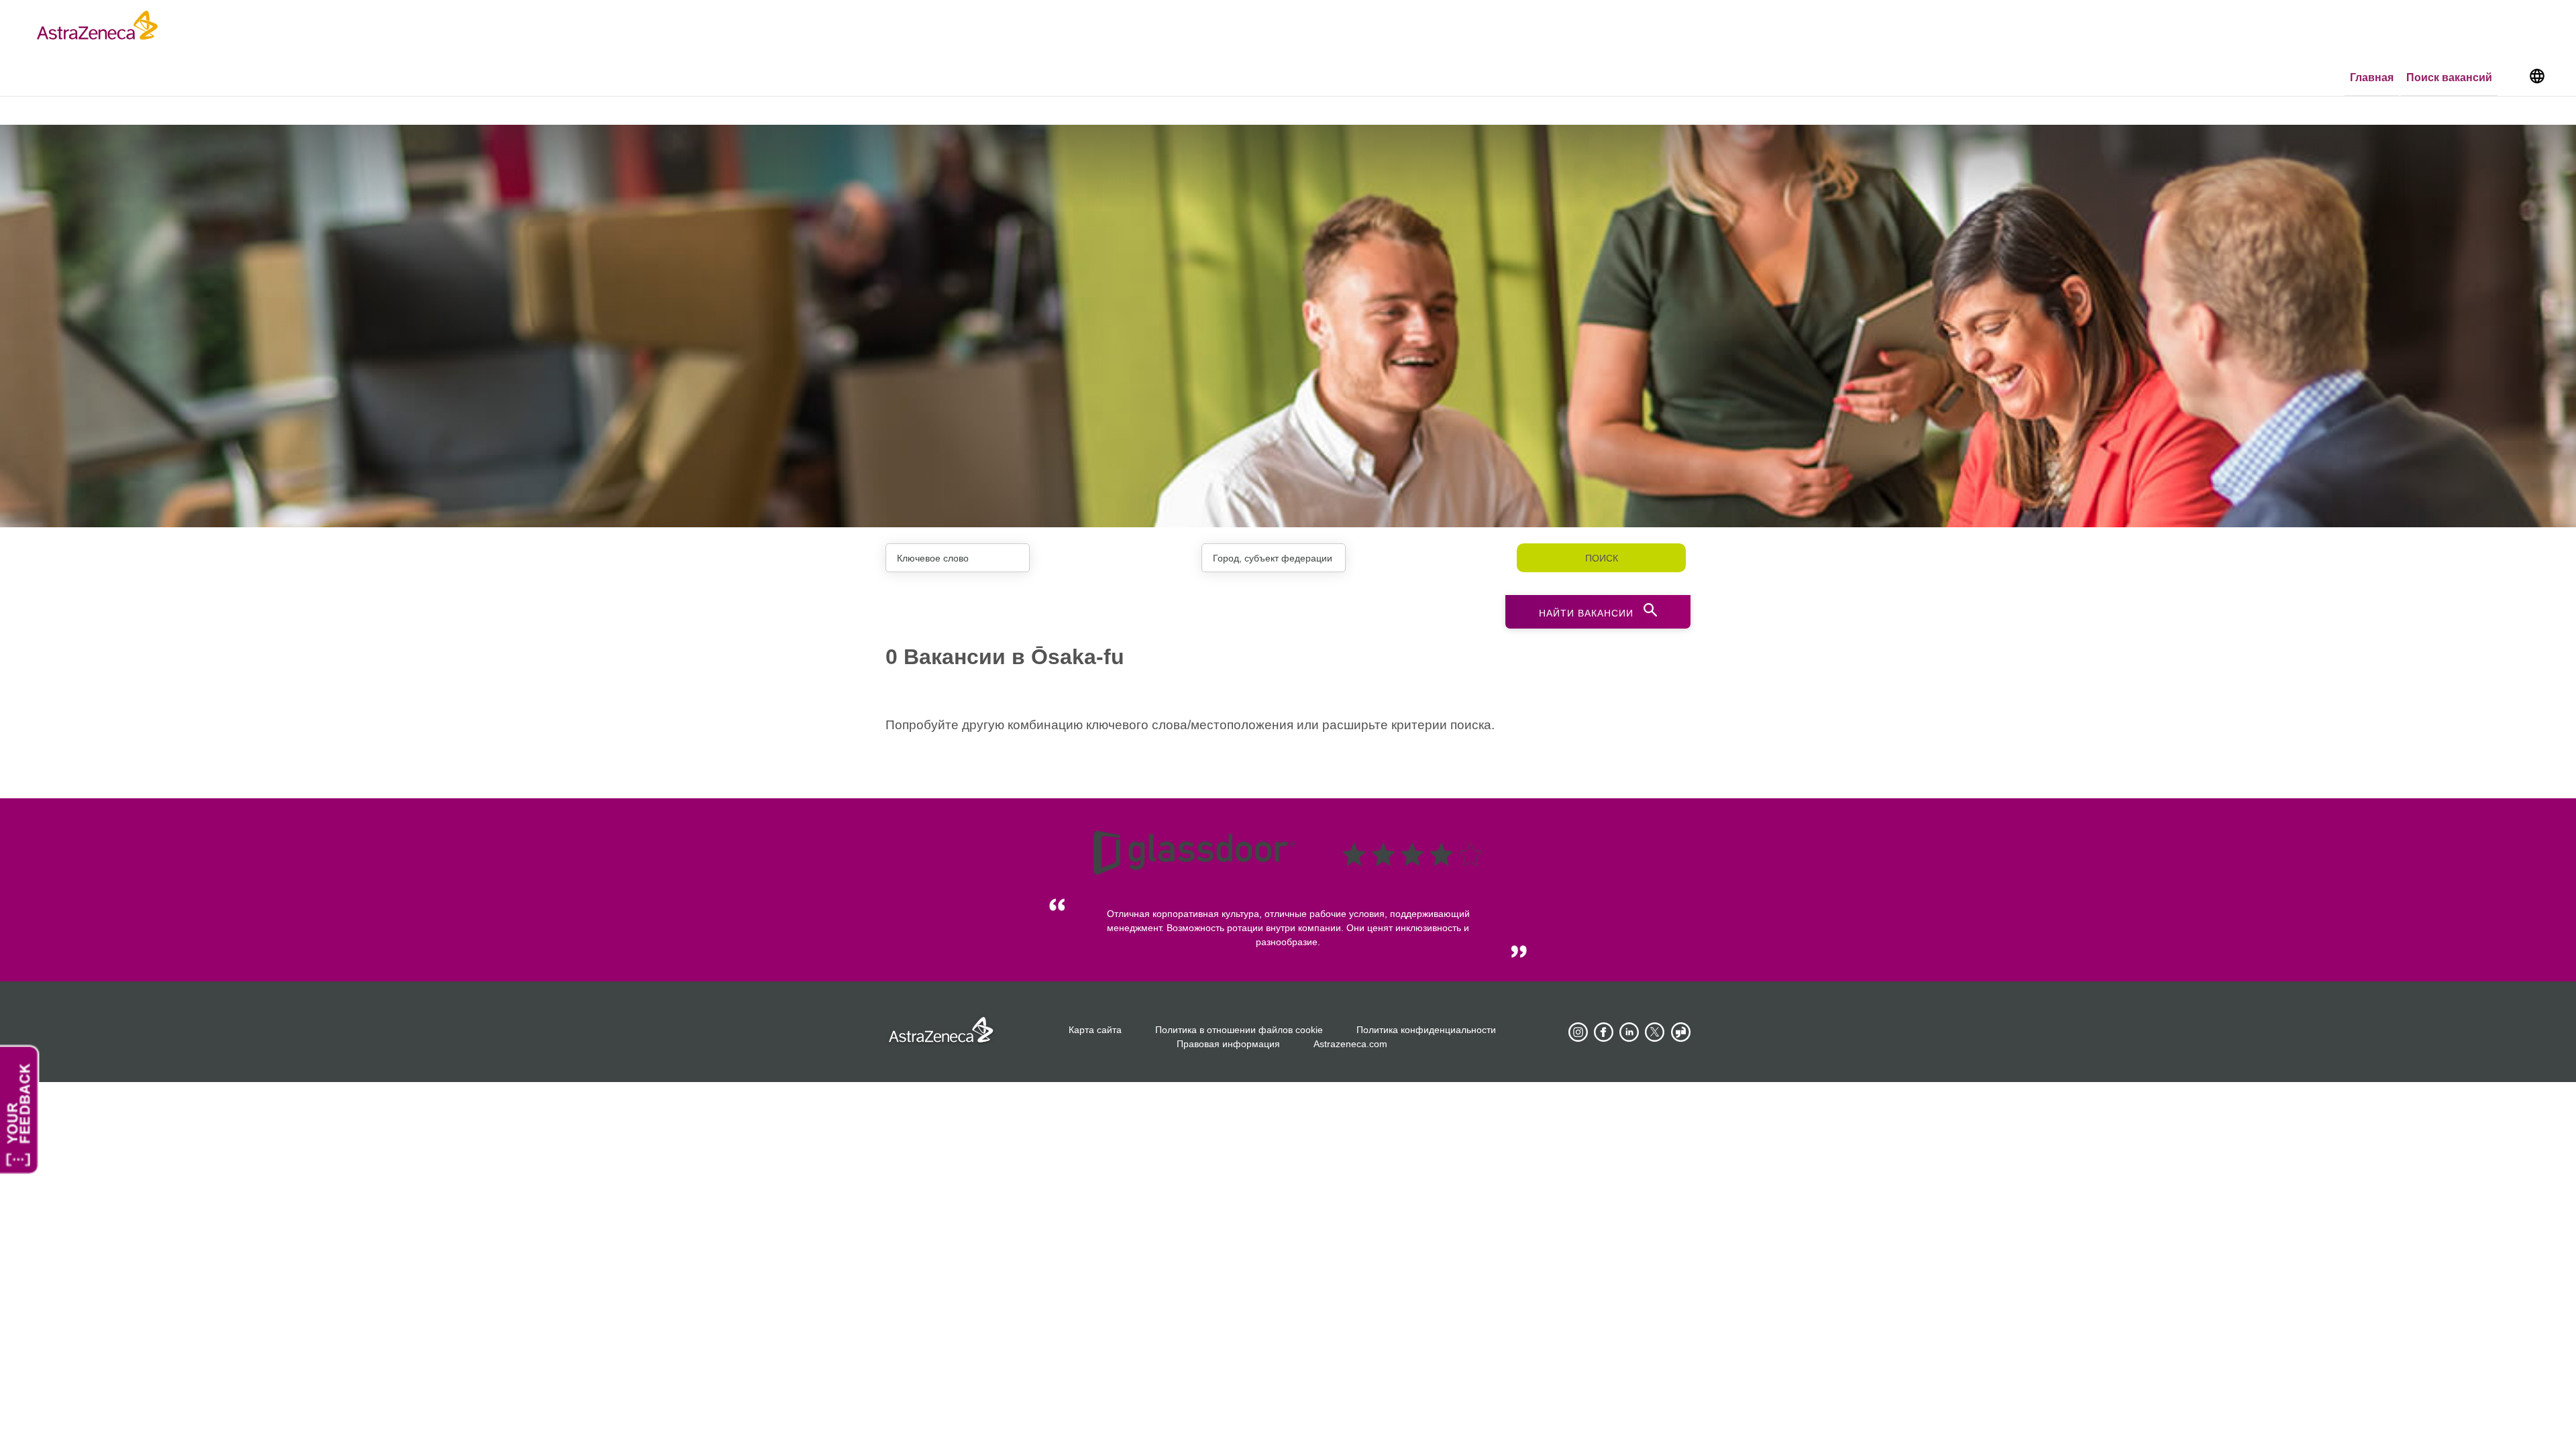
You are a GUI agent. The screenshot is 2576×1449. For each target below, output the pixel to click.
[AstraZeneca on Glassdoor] (1680, 1032)
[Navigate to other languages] (2537, 75)
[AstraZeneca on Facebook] (1604, 1032)
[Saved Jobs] (2512, 78)
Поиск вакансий (2449, 77)
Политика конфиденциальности (1426, 1030)
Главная (2372, 77)
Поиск (1602, 558)
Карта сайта (1095, 1030)
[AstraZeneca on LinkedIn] (1629, 1032)
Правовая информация (1228, 1044)
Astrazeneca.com (1350, 1044)
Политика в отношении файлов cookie (1239, 1030)
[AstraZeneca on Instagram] (1578, 1032)
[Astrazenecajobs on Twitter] (1655, 1032)
